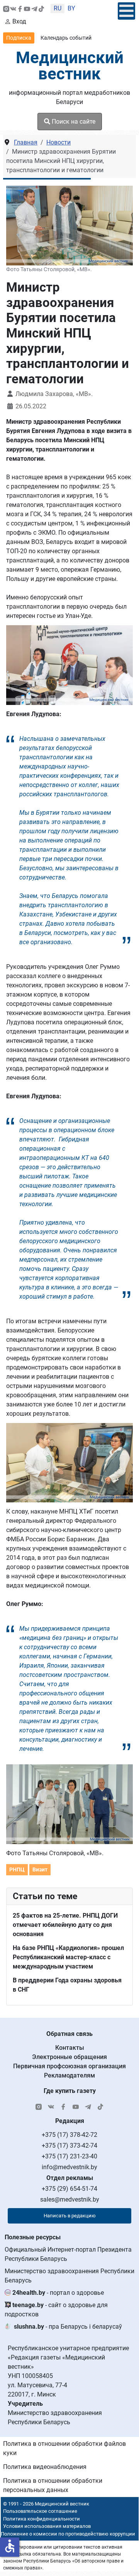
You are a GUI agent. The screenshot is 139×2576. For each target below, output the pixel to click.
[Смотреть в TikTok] (41, 8)
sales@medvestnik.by (70, 2199)
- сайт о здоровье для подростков (56, 2310)
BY (71, 8)
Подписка (19, 38)
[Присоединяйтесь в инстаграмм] (6, 8)
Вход (19, 21)
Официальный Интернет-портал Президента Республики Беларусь (68, 2254)
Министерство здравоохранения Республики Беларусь (69, 2276)
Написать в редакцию (70, 2216)
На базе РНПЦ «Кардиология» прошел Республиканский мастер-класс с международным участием (68, 1957)
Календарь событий (66, 38)
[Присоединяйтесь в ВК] (13, 8)
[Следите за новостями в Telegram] (34, 8)
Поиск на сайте (73, 122)
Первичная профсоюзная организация (69, 2066)
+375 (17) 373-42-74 (69, 2146)
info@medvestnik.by (69, 2167)
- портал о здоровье (58, 2293)
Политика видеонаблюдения (45, 2467)
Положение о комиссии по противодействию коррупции (68, 2534)
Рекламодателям (69, 2075)
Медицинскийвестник (70, 66)
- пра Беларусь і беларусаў (68, 2327)
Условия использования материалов (47, 2526)
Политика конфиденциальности (42, 2519)
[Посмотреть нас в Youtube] (27, 8)
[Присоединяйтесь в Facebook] (20, 8)
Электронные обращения (69, 2057)
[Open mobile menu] (126, 11)
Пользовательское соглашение (40, 2511)
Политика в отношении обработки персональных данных (53, 2485)
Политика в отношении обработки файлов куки (64, 2448)
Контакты (70, 2048)
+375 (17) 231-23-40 (69, 2156)
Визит (40, 1869)
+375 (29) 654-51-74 (69, 2189)
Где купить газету (70, 2091)
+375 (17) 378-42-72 (69, 2135)
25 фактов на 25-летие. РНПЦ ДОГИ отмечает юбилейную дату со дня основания (65, 1925)
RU (58, 8)
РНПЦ (17, 1869)
